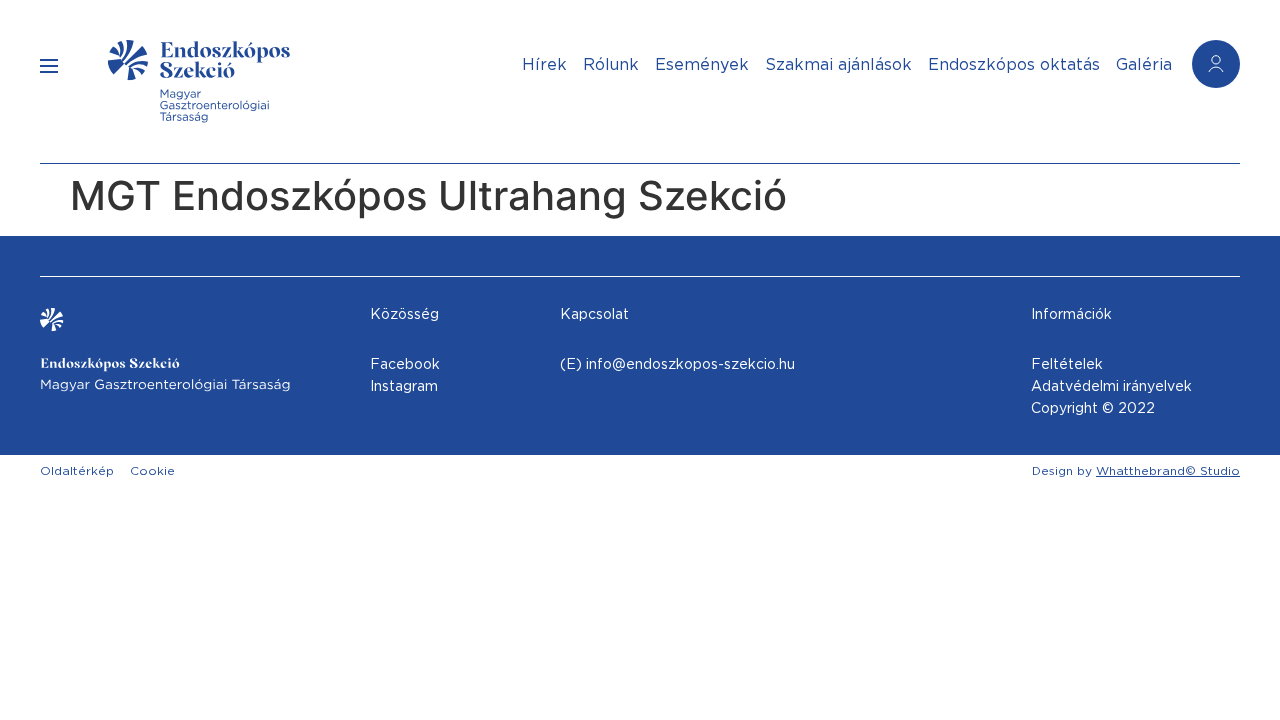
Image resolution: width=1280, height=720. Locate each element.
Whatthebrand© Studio (1168, 470)
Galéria (1144, 65)
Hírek (544, 65)
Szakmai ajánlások (838, 65)
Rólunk (611, 65)
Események (702, 65)
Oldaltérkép (77, 470)
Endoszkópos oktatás (1014, 65)
